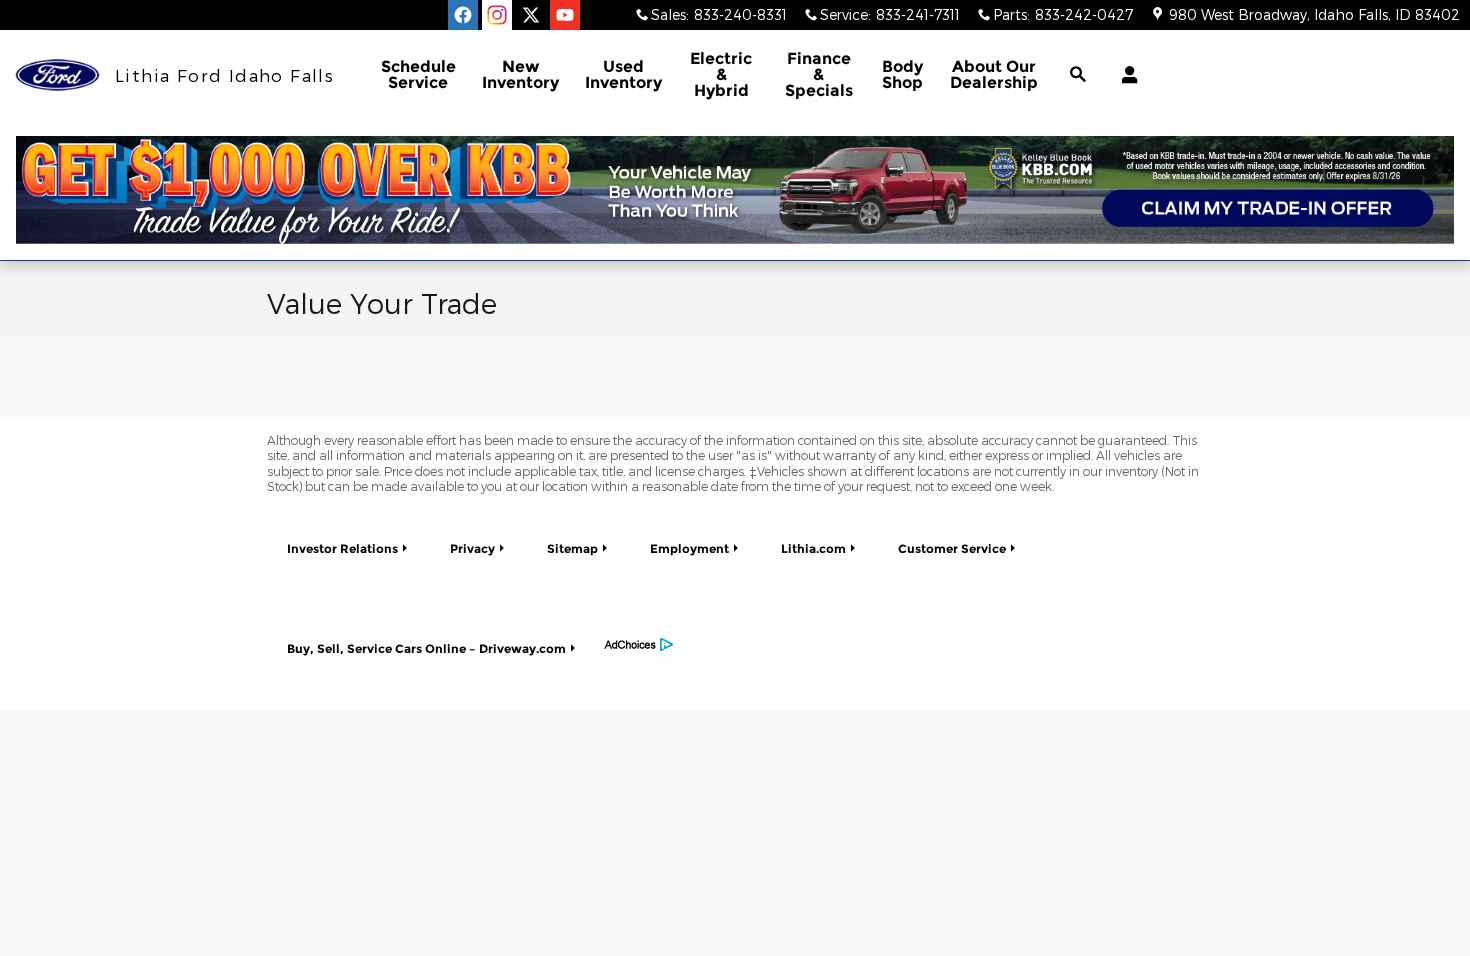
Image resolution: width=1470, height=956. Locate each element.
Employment (689, 548)
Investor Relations (342, 548)
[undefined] (735, 190)
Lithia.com (813, 548)
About (994, 74)
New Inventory (520, 74)
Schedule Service (418, 74)
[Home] (57, 75)
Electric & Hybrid (721, 74)
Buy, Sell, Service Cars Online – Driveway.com (426, 648)
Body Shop (902, 74)
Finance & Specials (819, 74)
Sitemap (572, 548)
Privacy (472, 548)
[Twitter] (531, 15)
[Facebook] (463, 15)
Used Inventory (623, 74)
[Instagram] (497, 15)
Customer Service (952, 548)
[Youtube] (565, 15)
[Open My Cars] (1124, 75)
